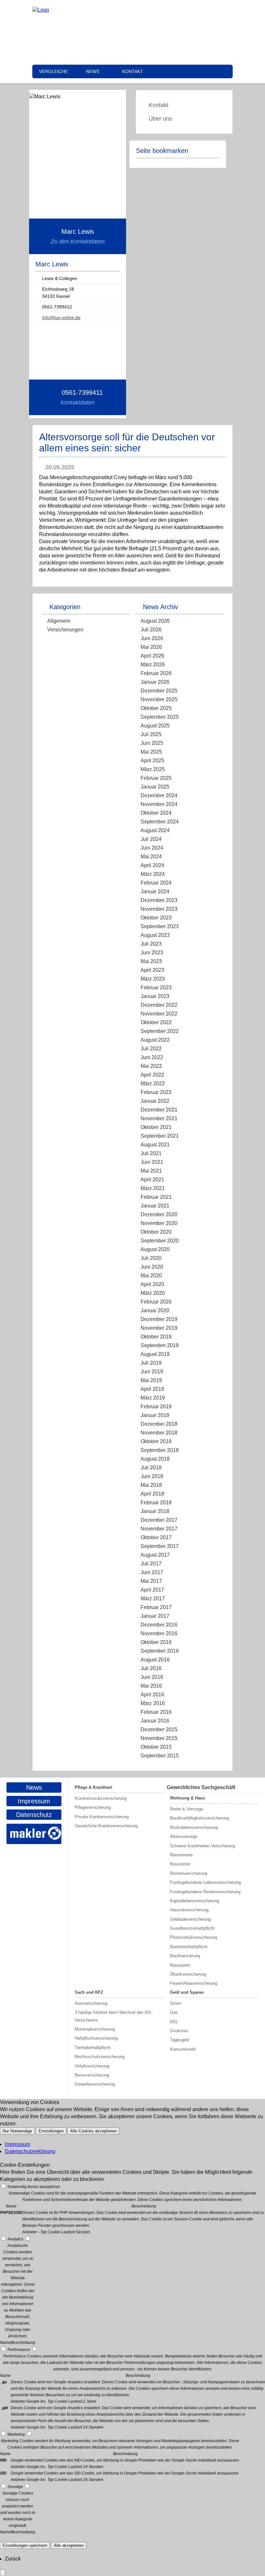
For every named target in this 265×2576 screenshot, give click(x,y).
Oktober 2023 (156, 918)
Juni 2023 (152, 953)
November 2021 (159, 1118)
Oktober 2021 (156, 1127)
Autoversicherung (91, 2003)
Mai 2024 (151, 857)
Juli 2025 (151, 734)
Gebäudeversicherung (190, 1919)
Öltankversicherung (188, 1974)
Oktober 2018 (156, 1441)
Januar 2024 (155, 891)
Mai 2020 (151, 1276)
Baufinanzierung (185, 1956)
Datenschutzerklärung (30, 2151)
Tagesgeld (180, 2040)
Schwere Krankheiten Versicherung (203, 1846)
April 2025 (152, 761)
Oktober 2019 (156, 1337)
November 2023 (159, 909)
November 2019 (159, 1328)
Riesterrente (181, 1855)
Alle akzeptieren (69, 2545)
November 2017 (159, 1529)
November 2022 (159, 1014)
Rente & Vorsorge (186, 1809)
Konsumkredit (183, 2049)
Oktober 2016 (156, 1642)
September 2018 (160, 1450)
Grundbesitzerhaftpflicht (192, 1928)
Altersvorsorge (184, 1836)
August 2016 (155, 1660)
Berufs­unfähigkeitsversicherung (199, 1818)
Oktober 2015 (156, 1747)
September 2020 (160, 1241)
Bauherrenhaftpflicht (189, 1947)
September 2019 (160, 1345)
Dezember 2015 (159, 1729)
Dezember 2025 (159, 691)
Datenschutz (34, 1815)
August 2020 (155, 1249)
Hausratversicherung (189, 1910)
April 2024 (152, 865)
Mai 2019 (151, 1380)
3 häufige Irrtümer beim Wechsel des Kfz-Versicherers (114, 2016)
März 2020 (153, 1293)
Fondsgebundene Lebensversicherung (205, 1882)
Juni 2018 (152, 1476)
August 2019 (155, 1354)
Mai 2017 (151, 1581)
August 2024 (155, 830)
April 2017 (152, 1590)
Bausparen (180, 1965)
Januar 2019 (155, 1415)
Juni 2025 (152, 743)
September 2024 (160, 822)
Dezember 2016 (159, 1625)
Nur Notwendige (17, 2131)
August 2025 (155, 726)
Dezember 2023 (159, 900)
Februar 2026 (156, 673)
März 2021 (153, 1188)
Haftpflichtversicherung (96, 2038)
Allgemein (59, 621)
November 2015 (159, 1738)
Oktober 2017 (156, 1537)
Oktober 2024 (156, 813)
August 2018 (155, 1459)
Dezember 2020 (159, 1214)
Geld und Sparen (187, 1992)
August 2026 (155, 621)
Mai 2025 (151, 752)
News (93, 71)
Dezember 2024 (159, 795)
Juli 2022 (151, 1049)
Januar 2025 (155, 787)
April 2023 (152, 970)
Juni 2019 (152, 1372)
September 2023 (160, 926)
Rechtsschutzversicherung (100, 2057)
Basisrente (180, 1864)
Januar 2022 (155, 1101)
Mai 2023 (151, 961)
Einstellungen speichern (25, 2545)
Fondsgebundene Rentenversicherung (205, 1892)
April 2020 (152, 1284)
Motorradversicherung (95, 2029)
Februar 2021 (156, 1197)
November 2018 (159, 1433)
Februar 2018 (156, 1503)
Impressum (34, 1801)
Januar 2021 (155, 1206)
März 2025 (153, 769)
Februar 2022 (156, 1092)
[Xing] (170, 10)
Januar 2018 (155, 1511)
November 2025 (159, 699)
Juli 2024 (151, 839)
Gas (174, 2012)
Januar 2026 (155, 682)
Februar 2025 (156, 778)
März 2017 (153, 1599)
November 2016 (159, 1633)
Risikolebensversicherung (194, 1827)
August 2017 (155, 1555)
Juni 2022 (152, 1057)
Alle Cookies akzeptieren (93, 2131)
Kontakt (133, 71)
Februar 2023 (156, 987)
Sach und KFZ (89, 1992)
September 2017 (160, 1546)
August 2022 (155, 1040)
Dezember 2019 (159, 1319)
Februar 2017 (156, 1607)
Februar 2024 (156, 883)
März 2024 (153, 874)
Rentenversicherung (189, 1873)
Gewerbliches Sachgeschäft (201, 1787)
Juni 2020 (152, 1267)
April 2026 (152, 656)
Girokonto (179, 2031)
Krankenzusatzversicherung (101, 1798)
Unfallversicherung (92, 2066)
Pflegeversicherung (93, 1807)
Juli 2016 (151, 1668)
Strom (176, 2003)
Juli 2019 (151, 1363)
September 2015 (160, 1756)
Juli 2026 (151, 630)
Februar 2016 (156, 1712)
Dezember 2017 (159, 1520)
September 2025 (160, 717)
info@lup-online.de (61, 317)
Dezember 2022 (159, 1005)
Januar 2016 (155, 1721)
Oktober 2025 (156, 708)
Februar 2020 (156, 1302)
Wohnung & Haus (187, 1798)
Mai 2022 (151, 1066)
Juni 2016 (152, 1677)
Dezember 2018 (159, 1424)
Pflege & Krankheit (93, 1787)
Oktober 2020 (156, 1232)
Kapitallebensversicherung (195, 1901)
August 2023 (155, 935)
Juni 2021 (152, 1162)
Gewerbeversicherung (95, 2084)
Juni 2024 (152, 848)
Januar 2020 (155, 1310)
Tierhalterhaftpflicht (93, 2048)
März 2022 (153, 1084)
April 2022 (152, 1075)
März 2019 (153, 1398)
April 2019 (152, 1389)
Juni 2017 (152, 1572)
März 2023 (153, 979)
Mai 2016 (151, 1686)
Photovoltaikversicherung (194, 1937)
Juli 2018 (151, 1468)
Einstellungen (51, 2131)
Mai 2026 (151, 647)
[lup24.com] (41, 10)
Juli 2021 (151, 1153)
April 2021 (152, 1180)
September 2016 (160, 1651)
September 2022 (160, 1031)
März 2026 (153, 665)
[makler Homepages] (34, 1834)
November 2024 (159, 804)
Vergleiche (53, 71)
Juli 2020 (151, 1258)
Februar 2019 (156, 1406)
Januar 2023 (155, 996)
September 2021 (160, 1136)
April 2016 (152, 1695)
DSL (174, 2022)
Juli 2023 (151, 944)
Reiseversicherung (92, 2075)
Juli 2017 (151, 1564)
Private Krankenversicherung (102, 1817)
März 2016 (153, 1703)
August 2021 (155, 1145)
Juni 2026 (152, 638)
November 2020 (159, 1223)
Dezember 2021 (159, 1110)
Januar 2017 (155, 1616)
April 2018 (152, 1494)
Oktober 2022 (156, 1022)
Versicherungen (65, 630)
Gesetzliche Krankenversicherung (106, 1826)
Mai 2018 (151, 1485)
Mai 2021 (151, 1171)
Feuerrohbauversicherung (194, 1983)
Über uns (160, 119)
